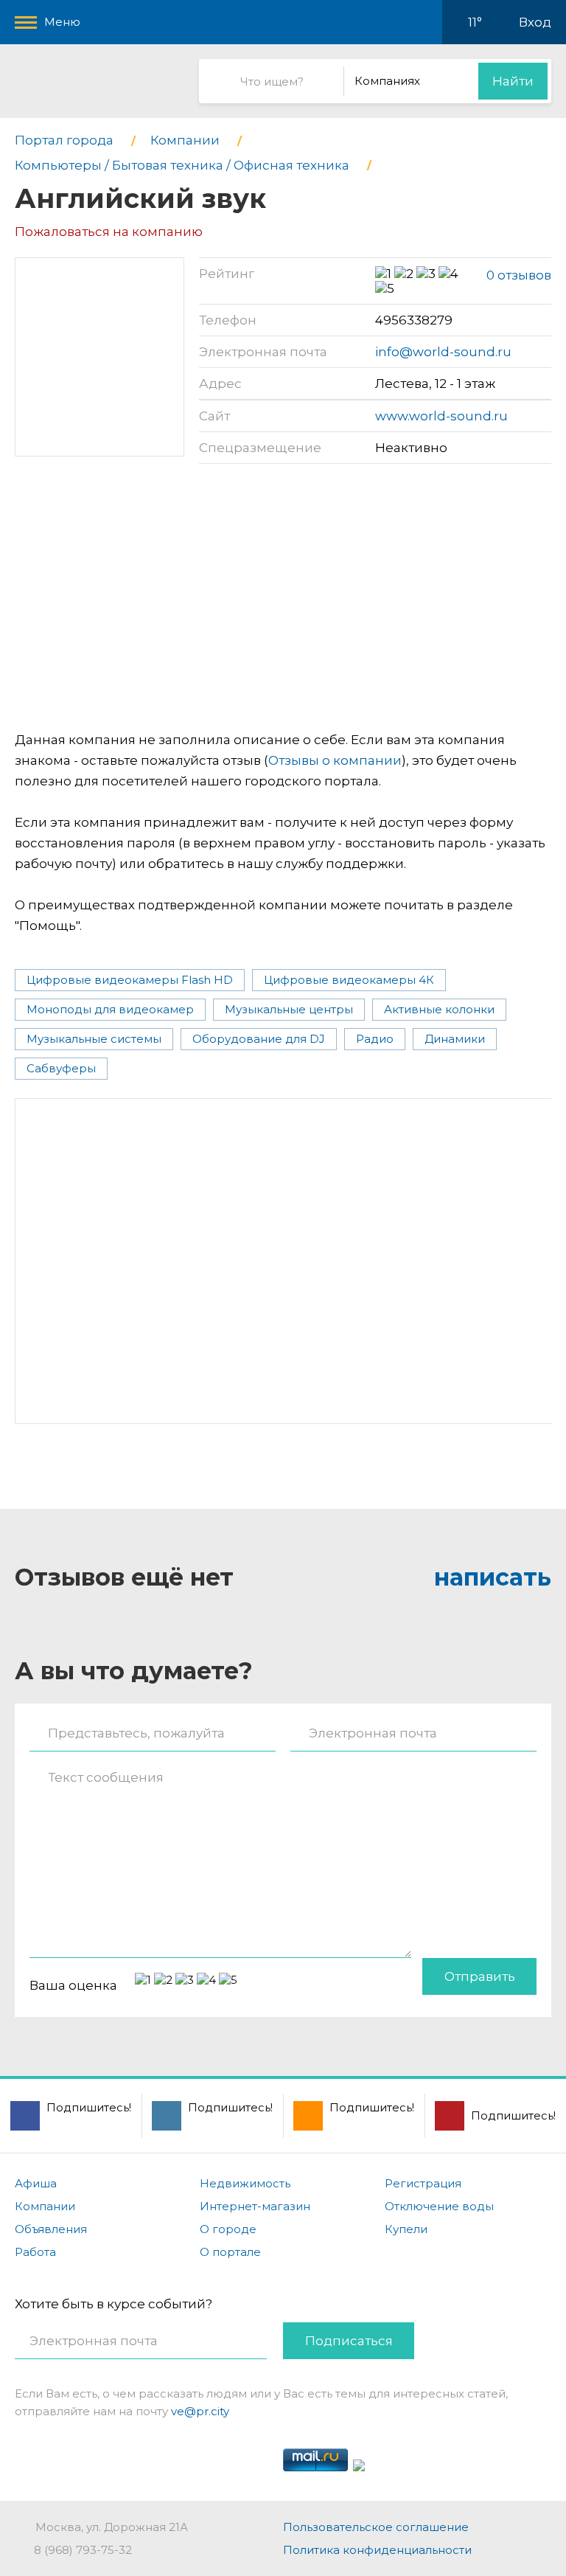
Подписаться (349, 2341)
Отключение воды (439, 2206)
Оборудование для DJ (259, 1039)
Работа (35, 2252)
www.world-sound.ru (441, 416)
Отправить (480, 1976)
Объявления (51, 2229)
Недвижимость (245, 2183)
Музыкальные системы (94, 1039)
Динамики (455, 1039)
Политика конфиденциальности (377, 2550)
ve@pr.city (200, 2411)
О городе (228, 2229)
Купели (406, 2229)
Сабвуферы (61, 1068)
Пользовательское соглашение (376, 2527)
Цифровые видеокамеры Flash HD (130, 980)
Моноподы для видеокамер (110, 1009)
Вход (535, 22)
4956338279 (414, 320)
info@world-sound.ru (443, 352)
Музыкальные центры (289, 1009)
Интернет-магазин (255, 2206)
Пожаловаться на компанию (109, 232)
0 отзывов (519, 275)
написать (493, 1577)
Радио (375, 1039)
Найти (513, 81)
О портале (230, 2252)
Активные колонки (439, 1009)
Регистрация (423, 2183)
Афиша (36, 2183)
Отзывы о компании (335, 760)
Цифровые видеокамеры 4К (349, 980)
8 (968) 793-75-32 (83, 2550)
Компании (45, 2206)
